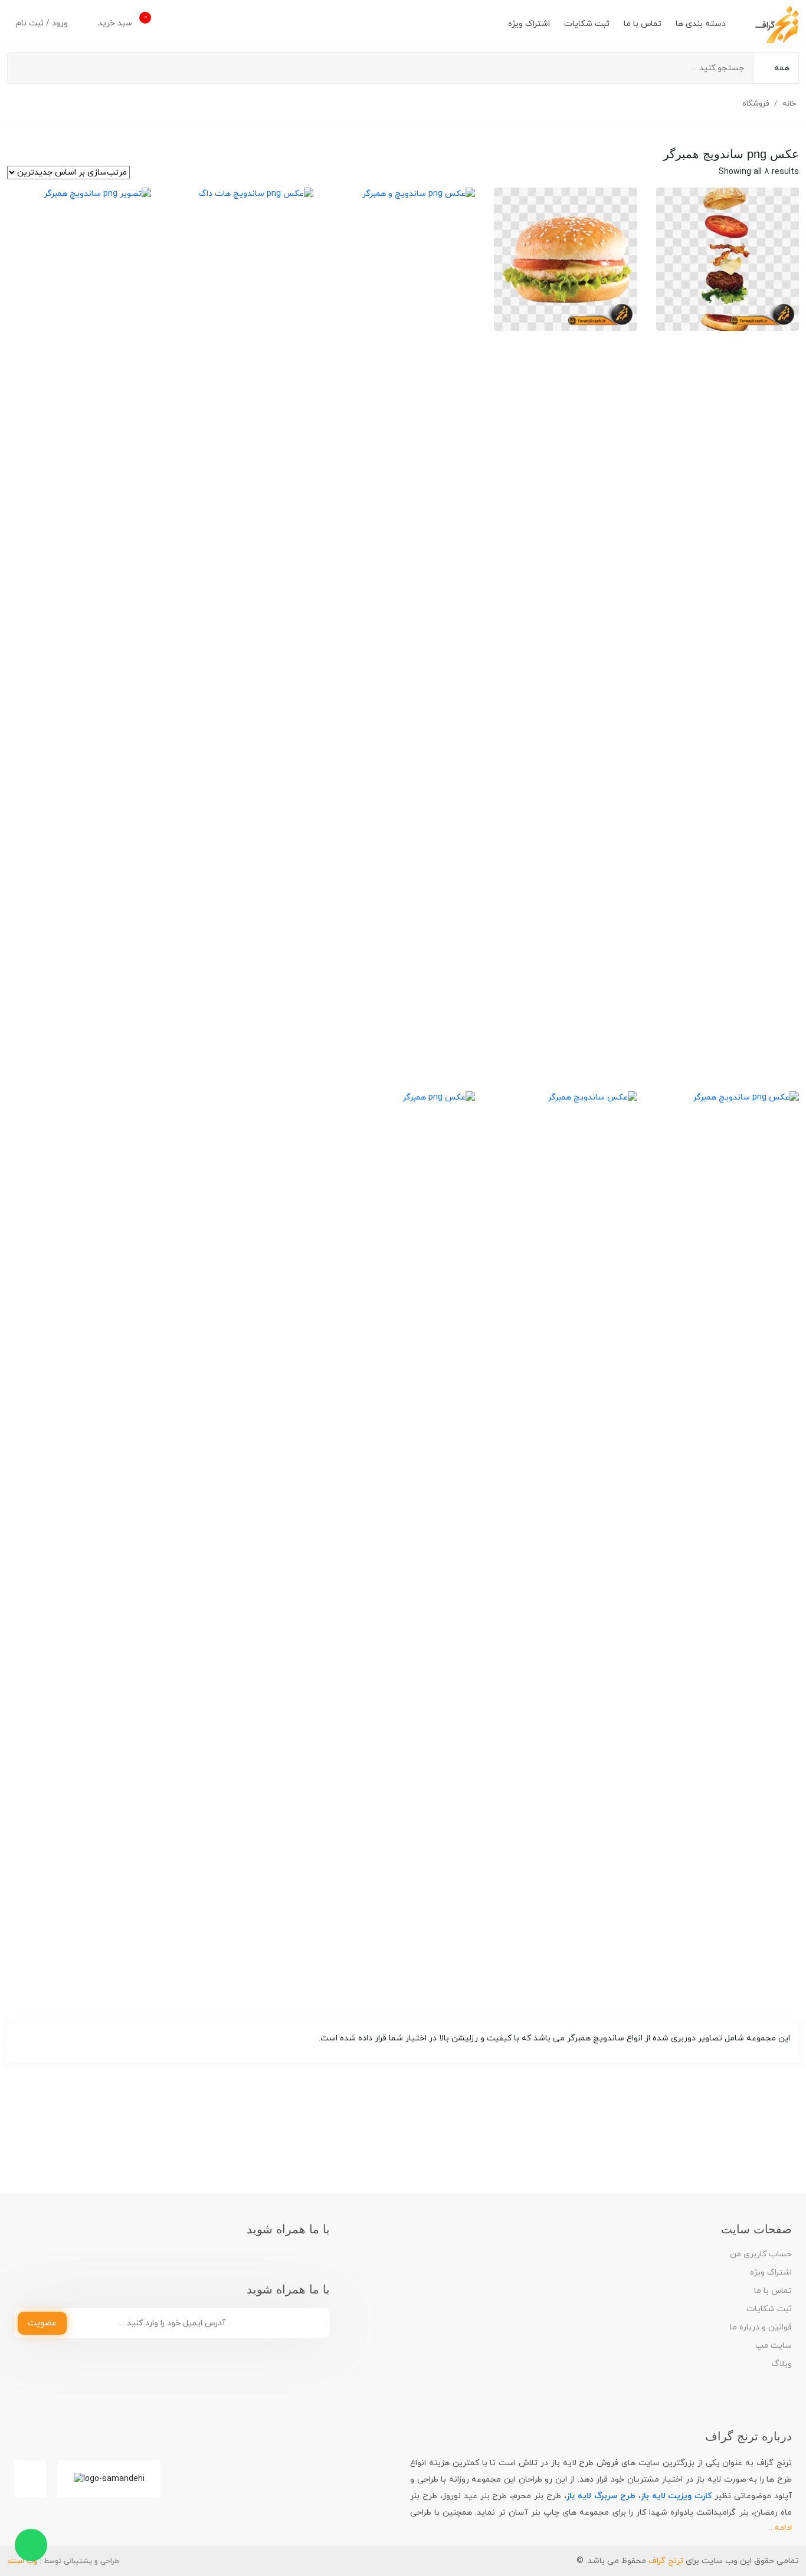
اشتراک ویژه (529, 24)
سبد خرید (122, 21)
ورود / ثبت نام (43, 23)
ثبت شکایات (587, 24)
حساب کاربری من (761, 2254)
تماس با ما (643, 24)
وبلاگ (782, 2364)
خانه (789, 104)
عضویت (42, 2323)
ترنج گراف (666, 2561)
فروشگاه (756, 104)
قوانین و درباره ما (761, 2327)
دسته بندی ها (701, 24)
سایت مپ (774, 2346)
